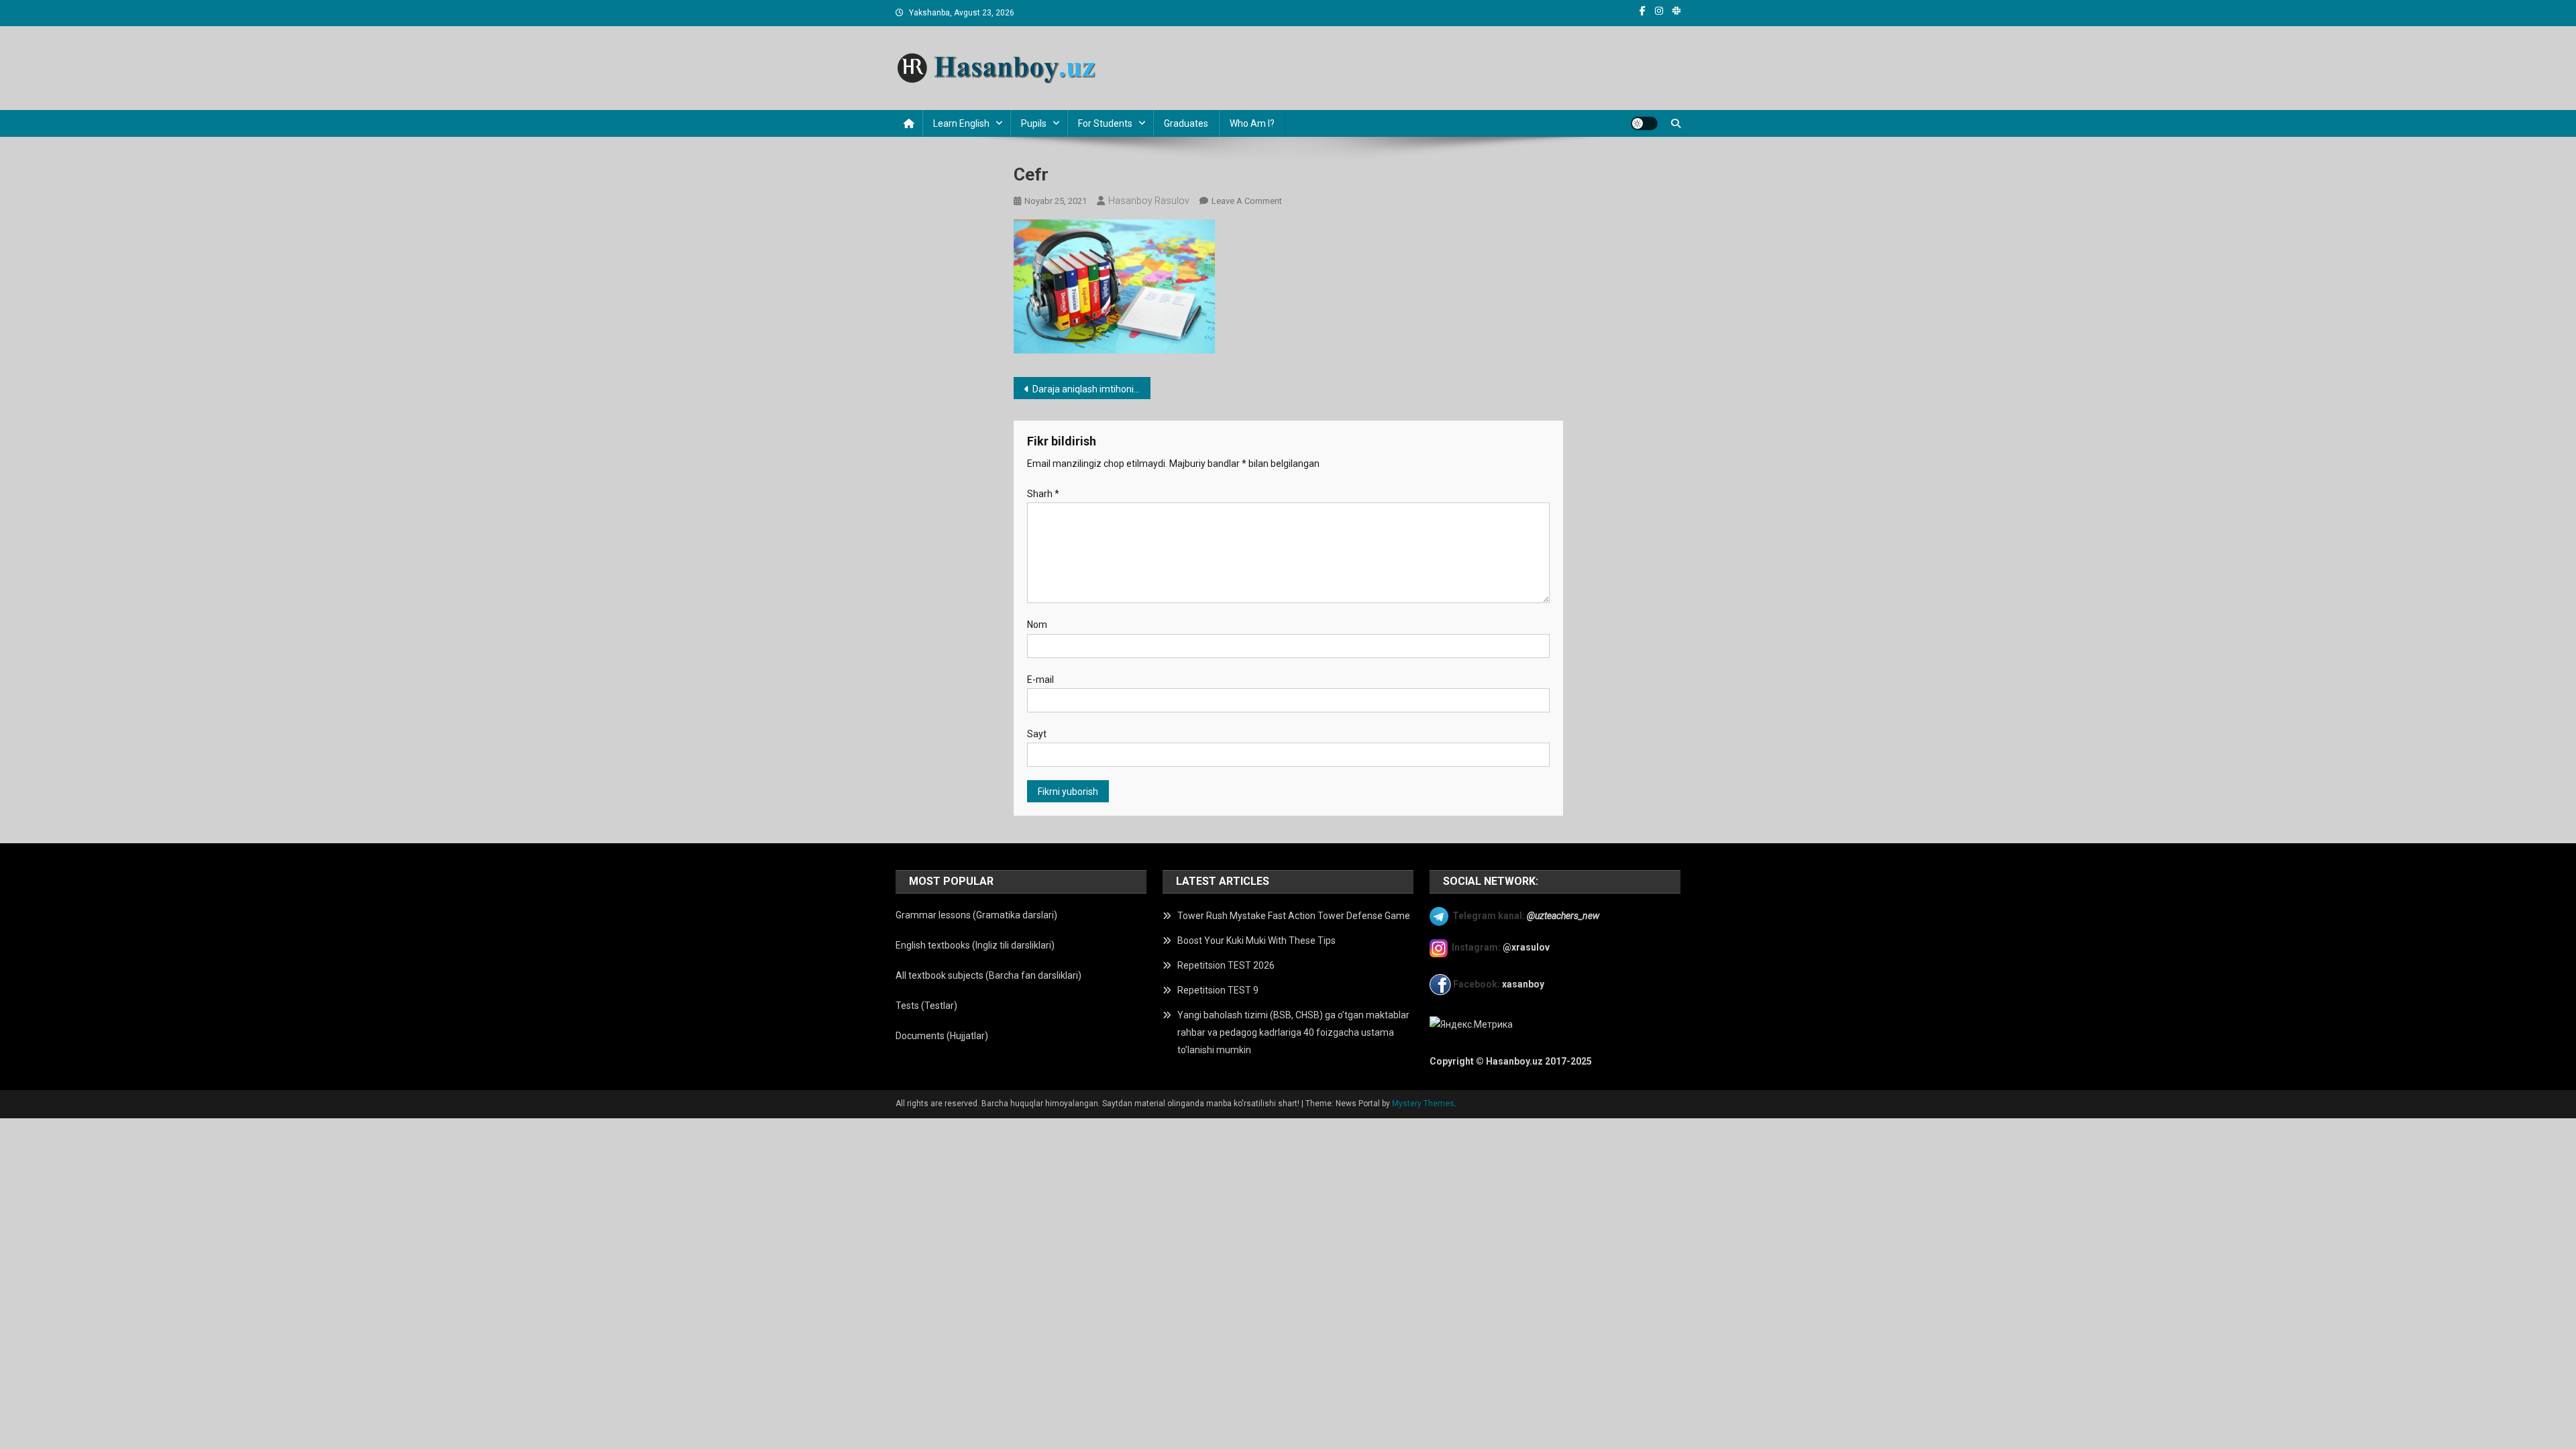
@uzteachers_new (1563, 915)
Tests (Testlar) (926, 1006)
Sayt (1037, 734)
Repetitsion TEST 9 (1218, 990)
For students (1105, 123)
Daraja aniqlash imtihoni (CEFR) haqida (1092, 389)
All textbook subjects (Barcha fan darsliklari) (988, 975)
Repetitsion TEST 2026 (1226, 965)
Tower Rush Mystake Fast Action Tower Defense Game (1294, 916)
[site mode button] (1644, 123)
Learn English (961, 123)
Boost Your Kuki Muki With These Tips (1256, 941)
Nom (1037, 625)
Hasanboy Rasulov (1149, 201)
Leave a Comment (1247, 201)
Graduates (1186, 123)
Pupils (1034, 123)
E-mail (1040, 680)
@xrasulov (1526, 947)
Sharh (1043, 494)
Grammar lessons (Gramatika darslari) (976, 915)
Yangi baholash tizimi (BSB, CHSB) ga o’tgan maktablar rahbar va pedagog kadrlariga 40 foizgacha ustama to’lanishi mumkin (1293, 1032)
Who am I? (1252, 123)
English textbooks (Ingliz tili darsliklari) (975, 945)
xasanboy (1524, 984)
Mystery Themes (1423, 1104)
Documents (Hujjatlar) (942, 1036)
